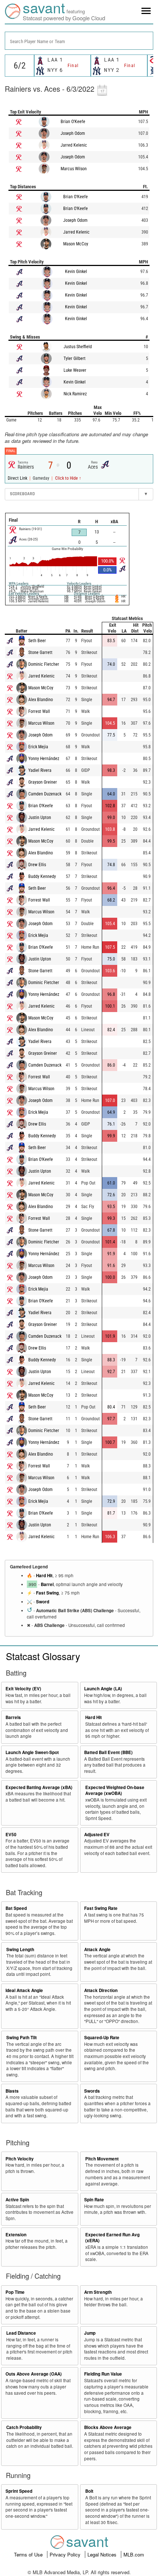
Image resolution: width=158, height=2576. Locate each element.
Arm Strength (98, 2292)
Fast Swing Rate (101, 1908)
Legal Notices (103, 2554)
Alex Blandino (41, 700)
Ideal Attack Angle (24, 1990)
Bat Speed (16, 1908)
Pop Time (15, 2292)
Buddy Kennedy (42, 876)
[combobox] (79, 41)
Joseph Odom (73, 133)
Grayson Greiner (43, 782)
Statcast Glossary (43, 1656)
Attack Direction (101, 1990)
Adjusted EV (97, 1835)
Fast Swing (47, 1593)
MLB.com (134, 2554)
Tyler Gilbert (75, 358)
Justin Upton (40, 818)
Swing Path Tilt (21, 2038)
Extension (16, 2235)
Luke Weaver (75, 370)
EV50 (11, 1835)
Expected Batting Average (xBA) (39, 1787)
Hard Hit (44, 1576)
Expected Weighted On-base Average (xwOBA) (115, 1791)
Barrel (47, 1584)
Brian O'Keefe (73, 122)
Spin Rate (94, 2200)
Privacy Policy (66, 2554)
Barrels (13, 1717)
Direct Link (18, 478)
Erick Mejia (38, 747)
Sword (43, 1602)
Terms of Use (29, 2554)
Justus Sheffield (78, 347)
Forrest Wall (39, 711)
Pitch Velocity (20, 2159)
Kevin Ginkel (76, 272)
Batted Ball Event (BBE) (108, 1752)
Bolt (89, 2491)
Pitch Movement (102, 2159)
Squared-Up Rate (102, 2038)
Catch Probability (24, 2427)
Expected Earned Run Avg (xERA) (112, 2238)
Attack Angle (97, 1949)
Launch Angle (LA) (103, 1689)
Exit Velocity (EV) (23, 1689)
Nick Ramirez (75, 394)
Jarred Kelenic (74, 145)
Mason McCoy (76, 244)
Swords (92, 2091)
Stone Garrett (40, 652)
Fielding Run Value (103, 2374)
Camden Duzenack (45, 794)
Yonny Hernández (44, 759)
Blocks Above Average (108, 2427)
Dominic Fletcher (44, 664)
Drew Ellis (37, 865)
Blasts (12, 2091)
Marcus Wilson (74, 169)
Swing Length (20, 1949)
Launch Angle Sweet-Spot (32, 1752)
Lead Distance (21, 2333)
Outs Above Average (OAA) (34, 2374)
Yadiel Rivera (40, 770)
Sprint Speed (19, 2491)
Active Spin (17, 2200)
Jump (90, 2333)
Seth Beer (37, 641)
